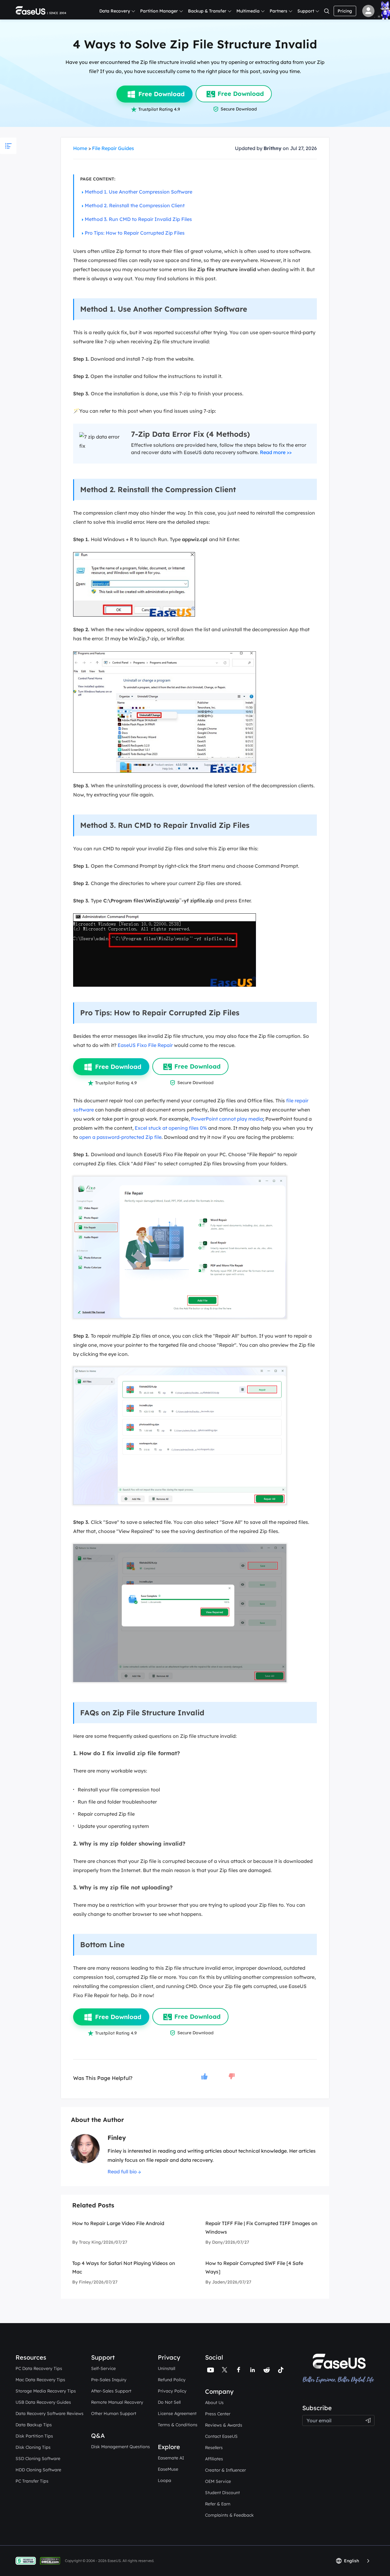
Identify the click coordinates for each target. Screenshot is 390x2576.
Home (80, 148)
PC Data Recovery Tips (39, 2368)
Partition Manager (159, 11)
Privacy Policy (172, 2391)
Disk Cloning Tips (33, 2447)
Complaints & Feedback (229, 2515)
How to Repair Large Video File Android (118, 2223)
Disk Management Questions (121, 2447)
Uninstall (167, 2368)
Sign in (368, 11)
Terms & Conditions (178, 2425)
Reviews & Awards (224, 2425)
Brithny (273, 148)
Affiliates (214, 2459)
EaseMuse (168, 2469)
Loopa (165, 2480)
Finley (117, 2138)
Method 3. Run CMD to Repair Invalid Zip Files (138, 219)
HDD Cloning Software (38, 2470)
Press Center (218, 2414)
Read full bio (122, 2172)
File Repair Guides (113, 148)
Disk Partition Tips (34, 2436)
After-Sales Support (111, 2391)
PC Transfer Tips (32, 2481)
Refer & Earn (218, 2504)
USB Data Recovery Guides (43, 2402)
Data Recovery (115, 11)
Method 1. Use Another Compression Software (138, 192)
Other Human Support (114, 2413)
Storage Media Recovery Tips (46, 2391)
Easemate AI (171, 2458)
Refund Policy (172, 2380)
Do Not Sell (169, 2402)
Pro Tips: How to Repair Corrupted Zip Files (135, 233)
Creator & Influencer (225, 2470)
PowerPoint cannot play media (227, 1119)
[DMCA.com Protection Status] (52, 2560)
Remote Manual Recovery (117, 2402)
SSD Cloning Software (38, 2459)
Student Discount (222, 2493)
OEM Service (218, 2481)
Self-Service (103, 2368)
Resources (31, 2357)
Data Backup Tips (34, 2425)
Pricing (345, 11)
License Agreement (177, 2413)
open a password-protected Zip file (120, 1137)
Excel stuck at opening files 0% (171, 1128)
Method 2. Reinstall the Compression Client (135, 205)
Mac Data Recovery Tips (40, 2380)
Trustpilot (313, 2400)
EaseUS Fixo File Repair (145, 1045)
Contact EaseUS (221, 2436)
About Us (214, 2403)
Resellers (214, 2448)
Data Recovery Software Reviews (50, 2413)
